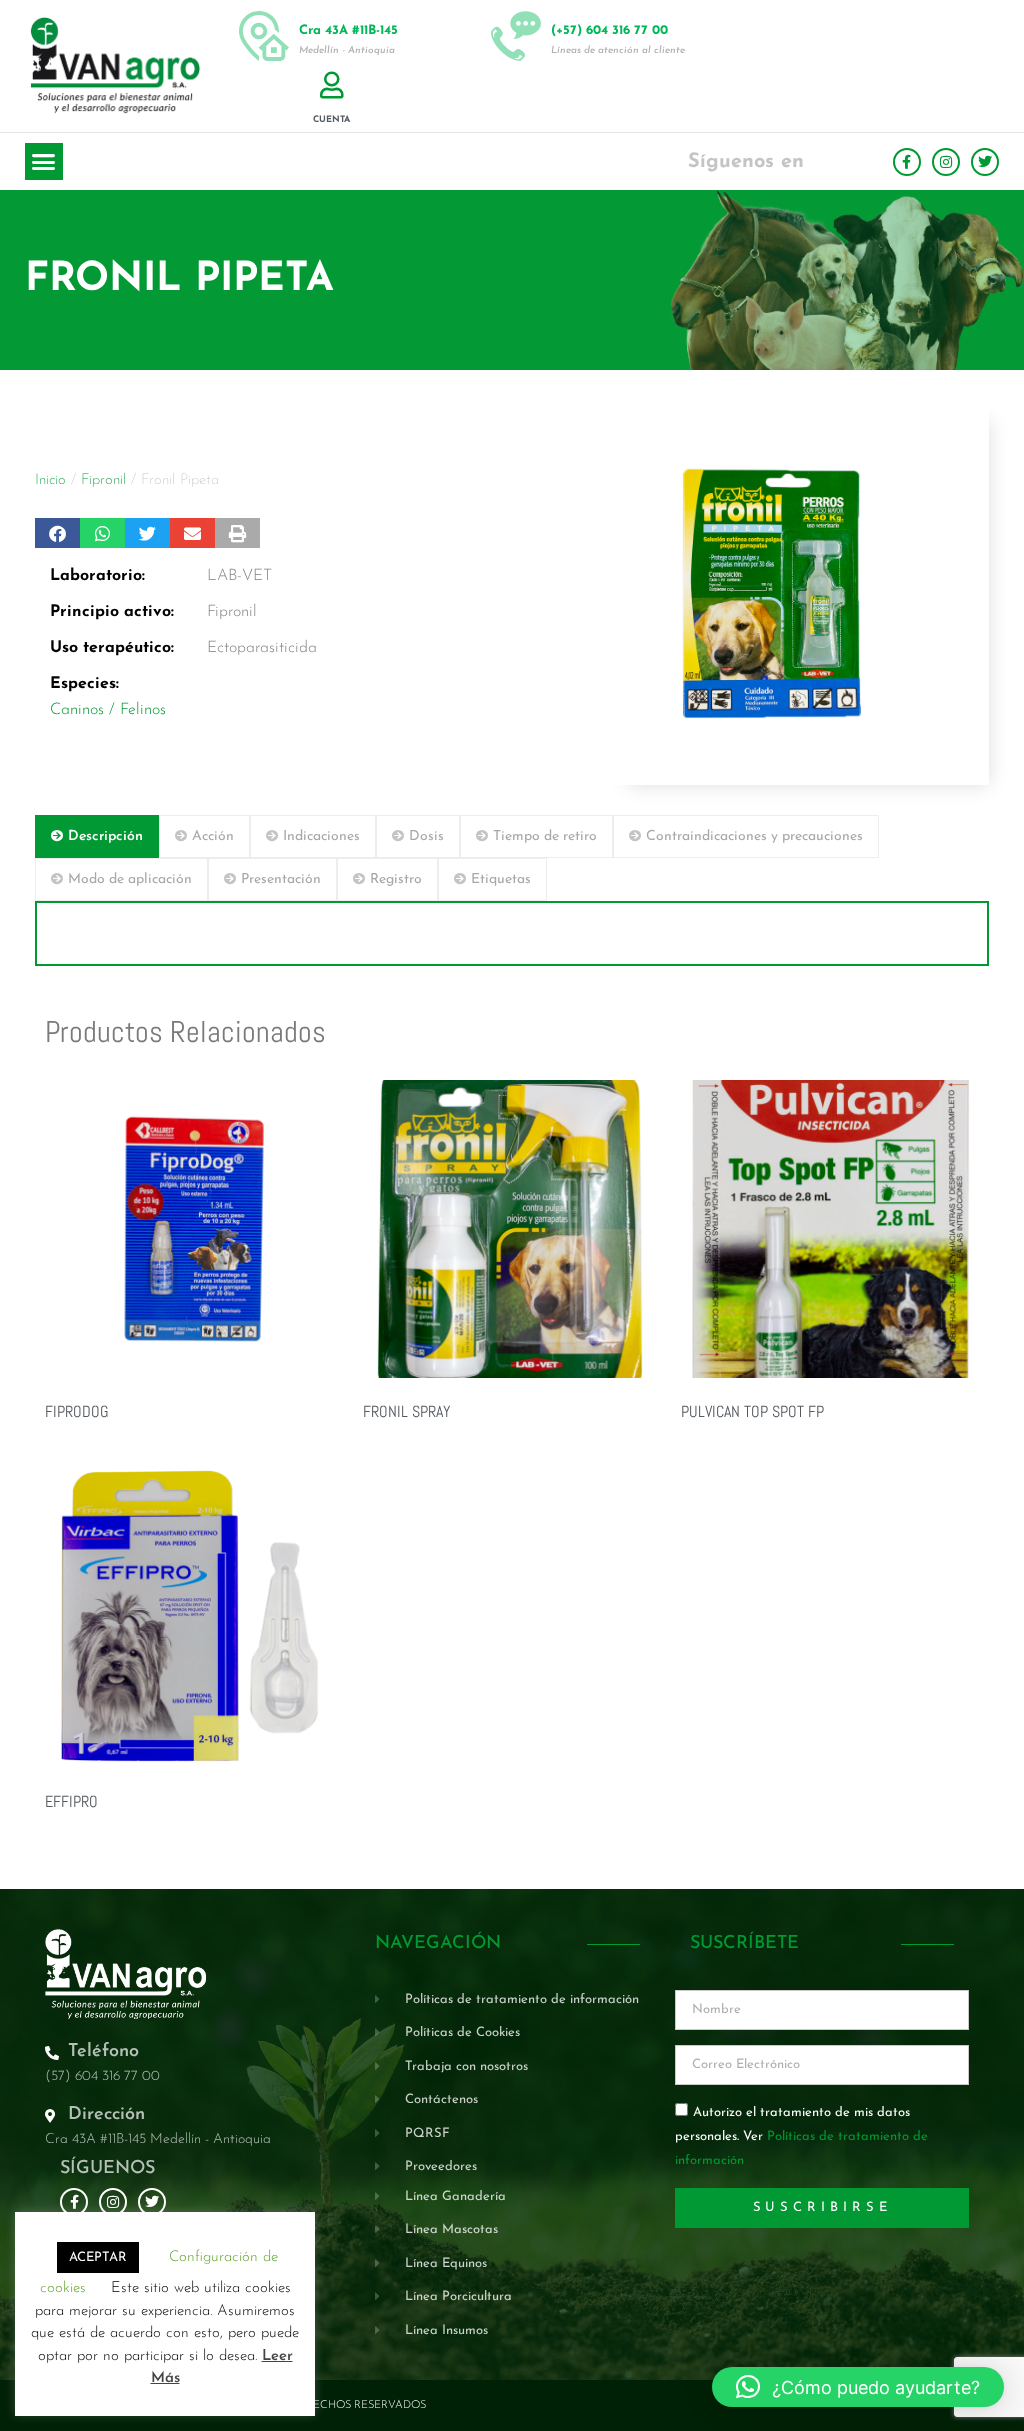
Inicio (50, 480)
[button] (44, 162)
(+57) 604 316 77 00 (609, 30)
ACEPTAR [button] (98, 2257)
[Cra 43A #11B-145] (264, 36)
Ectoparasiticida (262, 648)
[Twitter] (985, 162)
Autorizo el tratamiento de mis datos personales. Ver (801, 2136)
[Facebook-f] (907, 162)
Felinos (143, 710)
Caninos (77, 710)
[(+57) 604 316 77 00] (516, 36)
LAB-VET (239, 576)
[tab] (97, 836)
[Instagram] (946, 162)
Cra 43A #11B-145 (348, 30)
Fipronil (103, 480)
